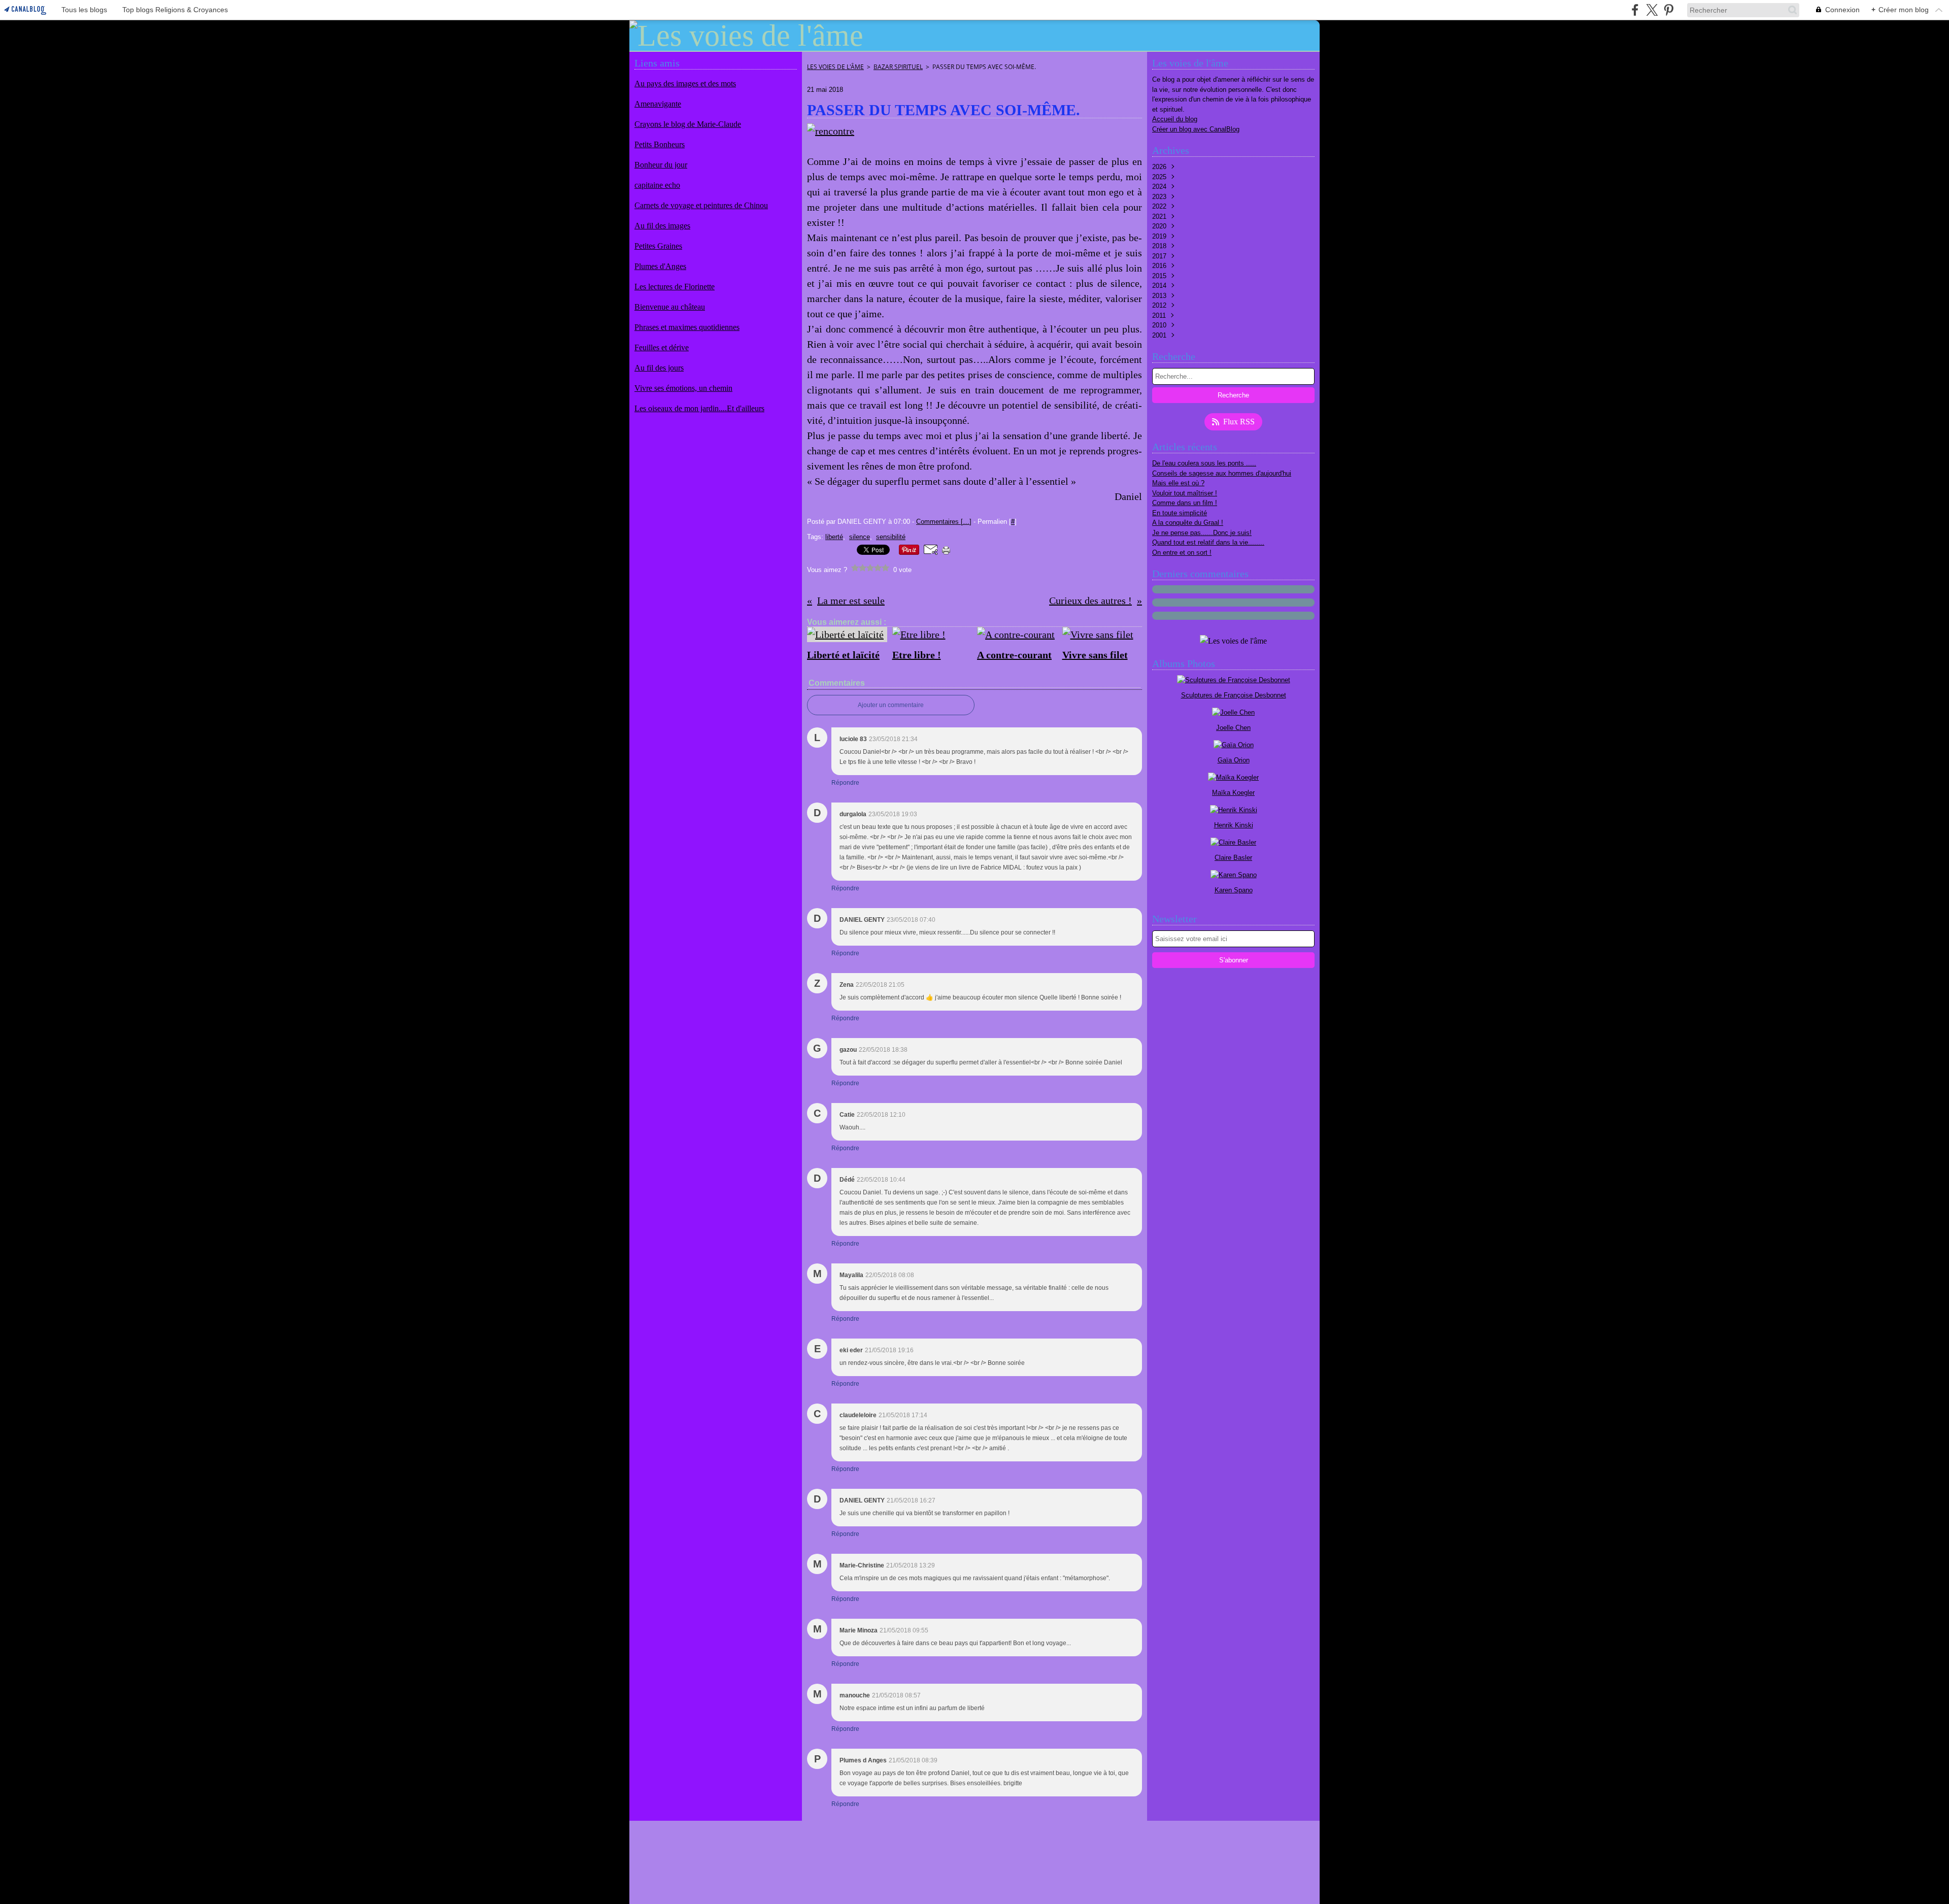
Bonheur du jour (661, 165)
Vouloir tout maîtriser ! (1185, 493)
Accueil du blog (1175, 119)
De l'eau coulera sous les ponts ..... (1204, 463)
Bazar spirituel (898, 67)
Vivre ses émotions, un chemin (683, 388)
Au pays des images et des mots (685, 83)
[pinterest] (1669, 10)
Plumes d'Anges (660, 266)
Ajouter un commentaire (891, 705)
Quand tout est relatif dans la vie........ (1208, 542)
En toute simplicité (1180, 513)
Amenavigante (658, 104)
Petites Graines (658, 246)
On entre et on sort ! (1182, 553)
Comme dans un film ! (1185, 503)
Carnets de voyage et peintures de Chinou (701, 205)
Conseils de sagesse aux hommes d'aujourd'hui (1222, 473)
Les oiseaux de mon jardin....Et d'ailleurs (699, 408)
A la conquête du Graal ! (1188, 523)
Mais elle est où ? (1178, 483)
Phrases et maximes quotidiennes (687, 327)
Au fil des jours (659, 368)
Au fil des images (662, 226)
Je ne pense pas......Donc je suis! (1202, 533)
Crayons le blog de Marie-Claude (688, 124)
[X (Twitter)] (1652, 10)
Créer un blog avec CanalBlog (1196, 129)
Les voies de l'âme (835, 67)
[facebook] (1635, 10)
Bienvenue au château (670, 307)
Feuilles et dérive (662, 347)
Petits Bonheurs (660, 144)
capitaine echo (657, 185)
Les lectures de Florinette (675, 287)
